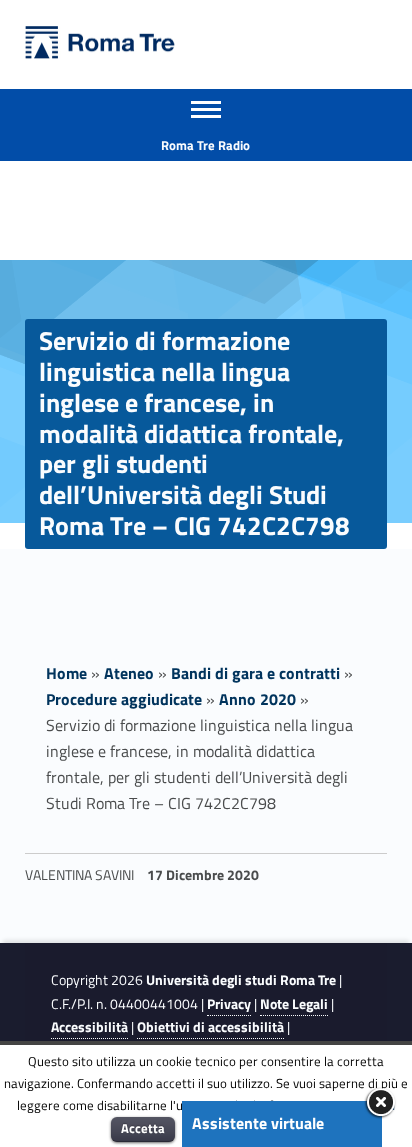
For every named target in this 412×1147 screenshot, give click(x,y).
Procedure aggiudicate (124, 699)
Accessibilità (89, 1027)
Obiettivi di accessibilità (210, 1027)
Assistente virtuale (258, 1123)
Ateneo (129, 673)
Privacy (229, 1004)
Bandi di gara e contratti (255, 673)
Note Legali (294, 1004)
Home (66, 673)
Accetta (143, 1128)
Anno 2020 (257, 699)
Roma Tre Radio (205, 145)
